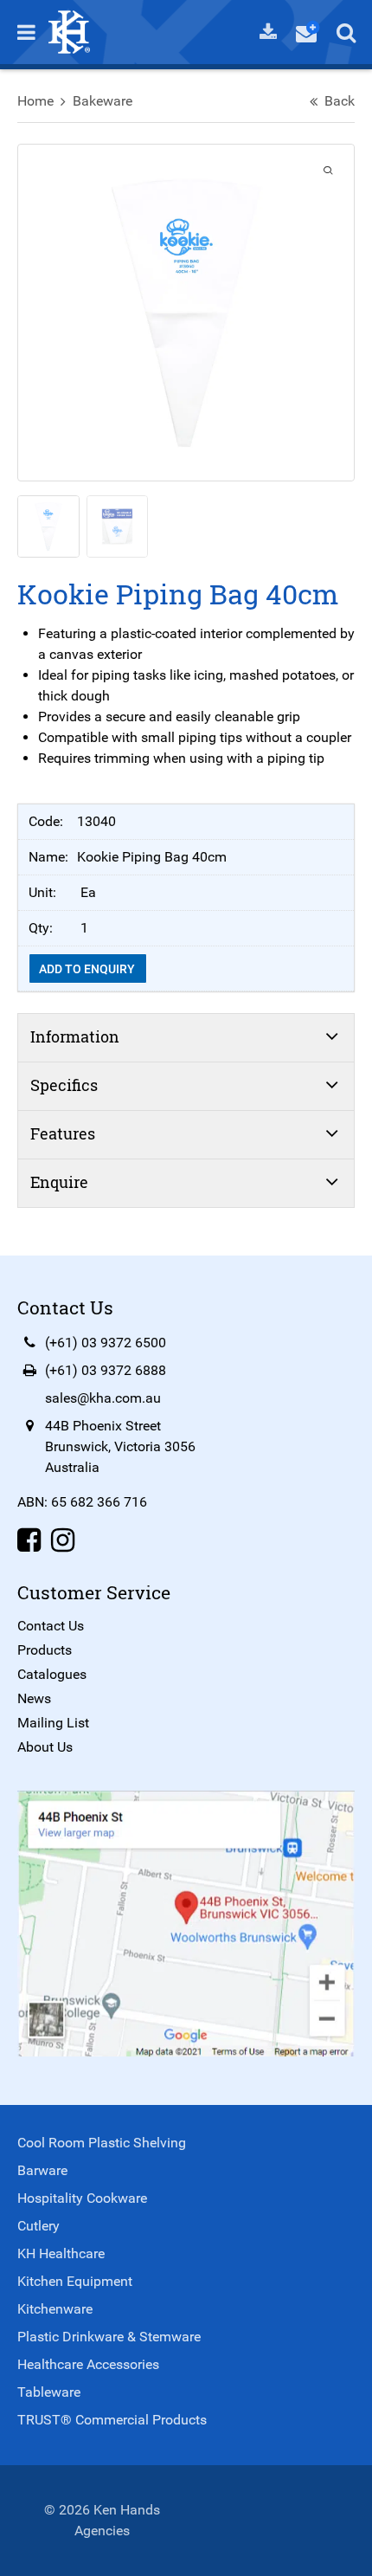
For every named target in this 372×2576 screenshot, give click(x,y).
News (34, 1698)
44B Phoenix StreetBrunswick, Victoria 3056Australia (120, 1446)
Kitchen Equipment (75, 2281)
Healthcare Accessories (88, 2364)
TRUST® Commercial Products (112, 2420)
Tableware (49, 2392)
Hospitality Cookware (82, 2198)
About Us (45, 1747)
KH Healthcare (61, 2253)
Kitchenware (55, 2309)
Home (35, 101)
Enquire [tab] (59, 1182)
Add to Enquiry (88, 969)
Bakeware (103, 101)
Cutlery (38, 2226)
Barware (42, 2170)
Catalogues (52, 1674)
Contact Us (51, 1626)
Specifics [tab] (64, 1085)
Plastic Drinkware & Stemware (109, 2337)
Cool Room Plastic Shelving (102, 2143)
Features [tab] (63, 1133)
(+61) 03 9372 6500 (106, 1343)
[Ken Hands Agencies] (69, 31)
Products (45, 1650)
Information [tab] (75, 1036)
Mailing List (53, 1723)
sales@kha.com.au (103, 1398)
